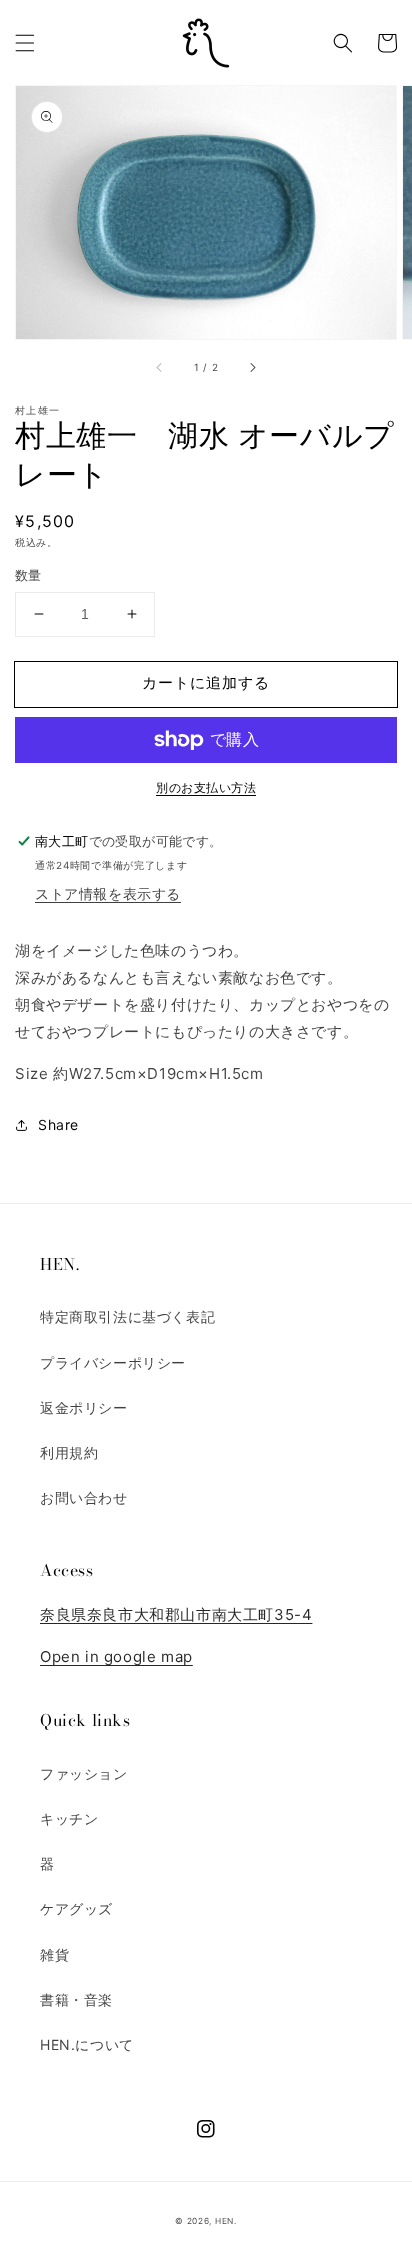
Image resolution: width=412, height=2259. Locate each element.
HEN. (226, 2221)
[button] (25, 43)
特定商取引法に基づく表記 (127, 1316)
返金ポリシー (84, 1407)
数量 (28, 575)
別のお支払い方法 (206, 787)
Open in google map (116, 1656)
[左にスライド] (160, 367)
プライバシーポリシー (113, 1362)
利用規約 (69, 1452)
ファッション (84, 1773)
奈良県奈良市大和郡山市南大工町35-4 (176, 1614)
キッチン (69, 1818)
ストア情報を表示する (108, 893)
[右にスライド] (252, 367)
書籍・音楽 (76, 1999)
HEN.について (87, 2044)
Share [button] (58, 1124)
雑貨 (54, 1954)
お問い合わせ (84, 1497)
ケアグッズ (76, 1908)
